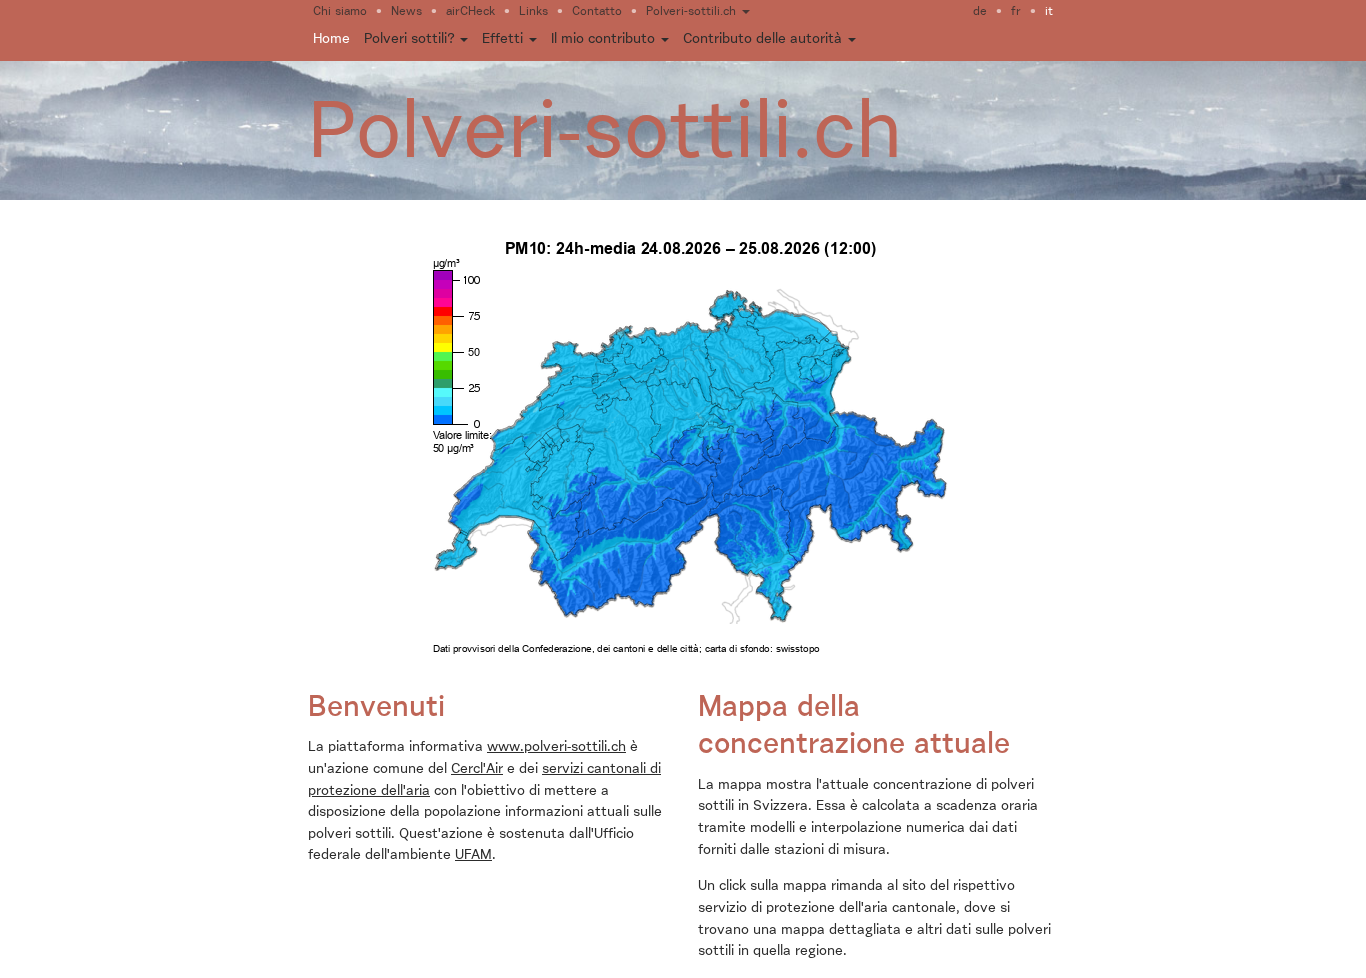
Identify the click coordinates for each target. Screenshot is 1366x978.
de (980, 12)
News (406, 12)
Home (331, 39)
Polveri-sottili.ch (693, 12)
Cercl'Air (477, 769)
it (1049, 12)
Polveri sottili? (411, 39)
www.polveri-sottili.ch (556, 747)
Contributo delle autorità (764, 39)
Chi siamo (340, 12)
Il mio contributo (605, 39)
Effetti (504, 39)
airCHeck (470, 12)
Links (533, 12)
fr (1016, 12)
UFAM (473, 855)
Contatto (597, 12)
